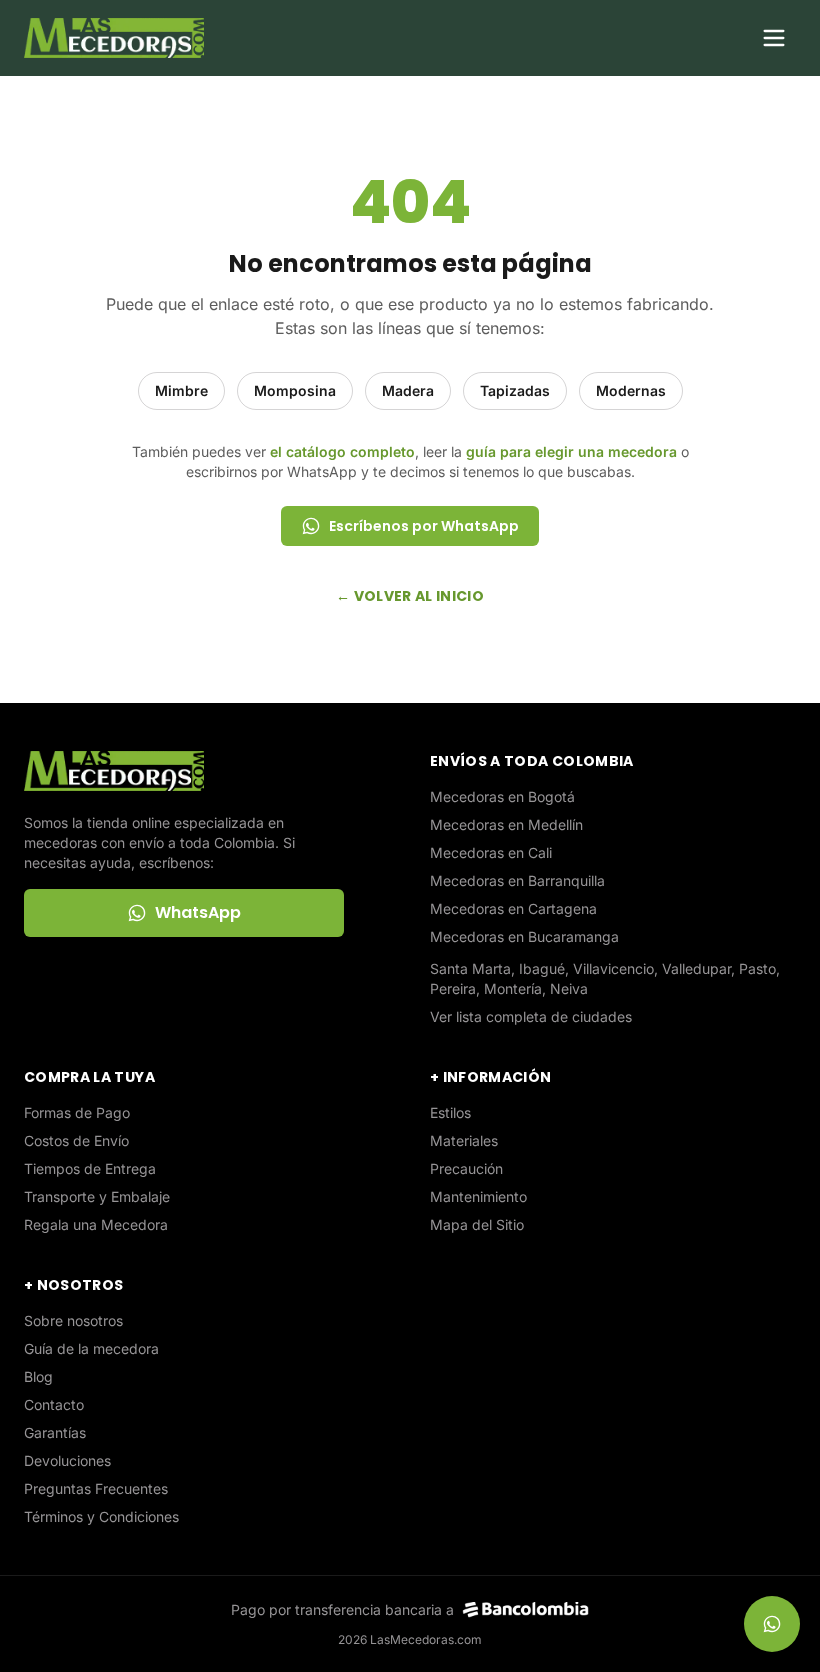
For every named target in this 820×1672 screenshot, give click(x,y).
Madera (408, 390)
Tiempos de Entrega (90, 1168)
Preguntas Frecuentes (96, 1488)
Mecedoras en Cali (491, 852)
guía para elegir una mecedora (571, 451)
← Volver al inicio (410, 596)
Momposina (295, 390)
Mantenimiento (478, 1196)
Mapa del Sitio (477, 1224)
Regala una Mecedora (96, 1224)
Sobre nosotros (73, 1320)
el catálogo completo (342, 451)
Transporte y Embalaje (97, 1196)
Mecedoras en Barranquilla (517, 880)
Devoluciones (67, 1460)
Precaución (466, 1168)
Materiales (464, 1140)
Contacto (54, 1404)
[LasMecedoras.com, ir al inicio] (114, 38)
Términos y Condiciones (101, 1516)
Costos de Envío (76, 1140)
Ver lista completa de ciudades (531, 1016)
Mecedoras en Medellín (506, 824)
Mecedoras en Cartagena (513, 908)
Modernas (631, 390)
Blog (38, 1376)
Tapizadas (515, 390)
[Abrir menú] (774, 38)
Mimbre (181, 390)
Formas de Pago (77, 1112)
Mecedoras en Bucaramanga (524, 936)
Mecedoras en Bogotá (502, 796)
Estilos (450, 1112)
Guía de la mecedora (91, 1348)
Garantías (55, 1432)
